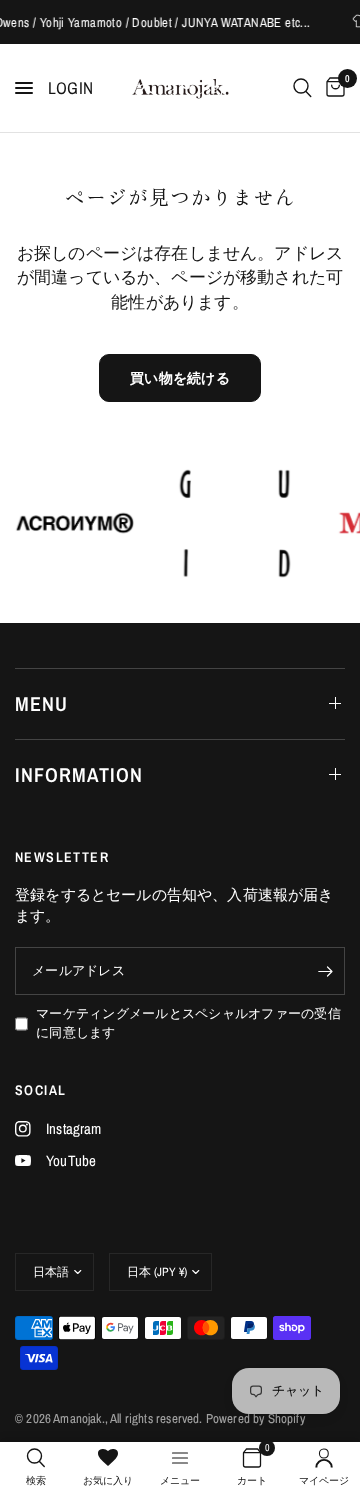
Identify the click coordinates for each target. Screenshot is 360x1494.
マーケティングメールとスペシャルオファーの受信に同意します (188, 1023)
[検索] (302, 88)
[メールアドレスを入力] (325, 971)
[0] (332, 88)
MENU (41, 703)
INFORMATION (79, 774)
